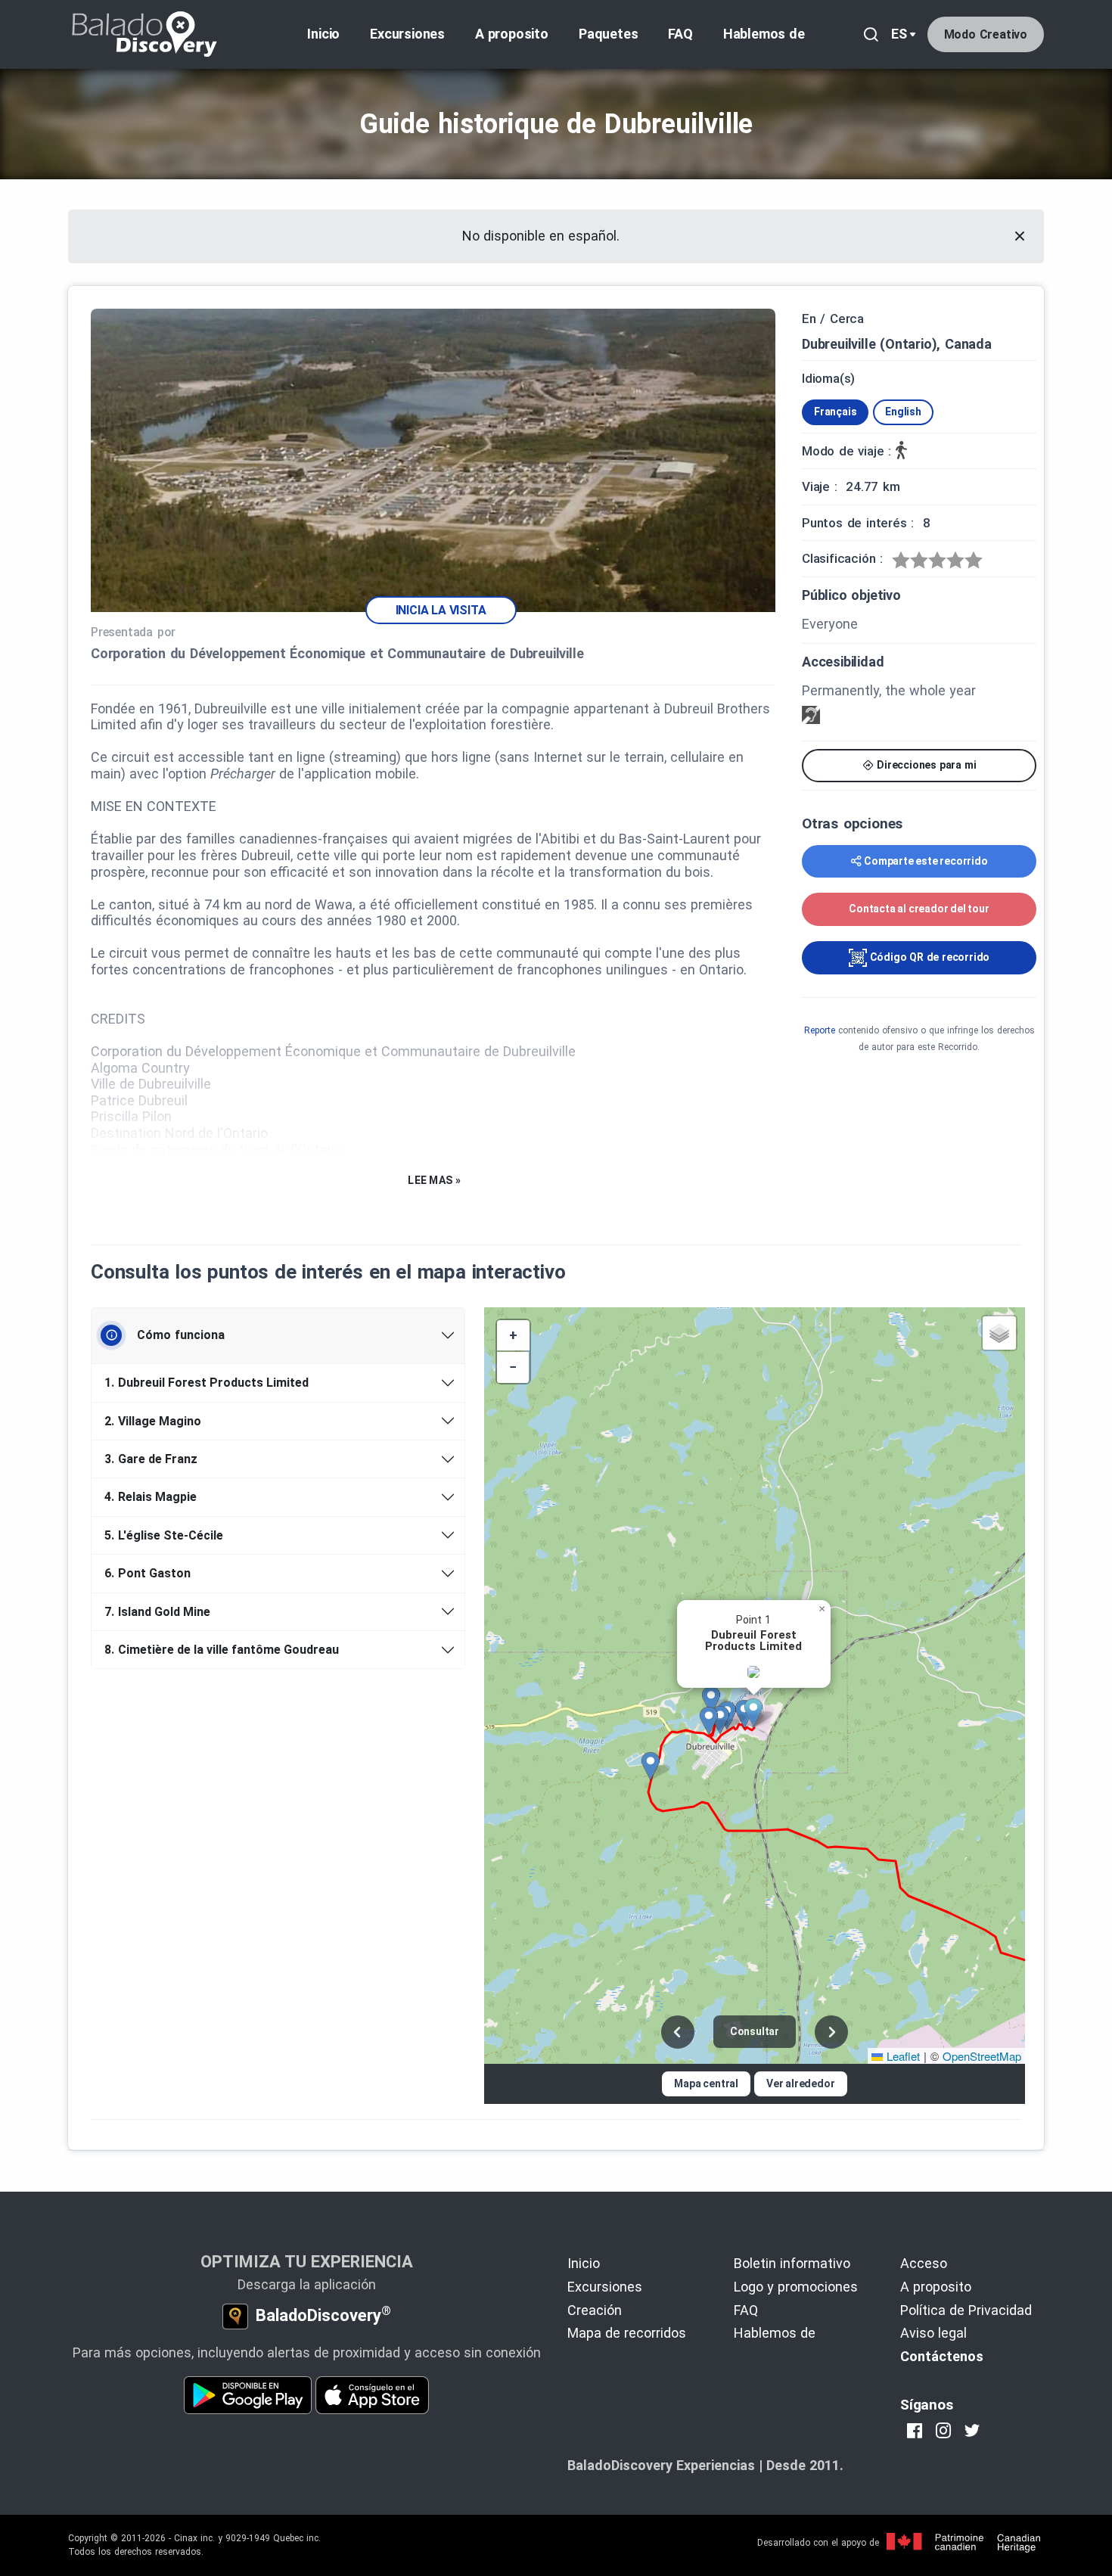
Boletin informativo (792, 2263)
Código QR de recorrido (928, 957)
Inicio (323, 34)
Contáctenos (942, 2356)
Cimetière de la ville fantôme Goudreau (222, 1650)
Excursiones (407, 34)
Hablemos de (764, 34)
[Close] (1020, 236)
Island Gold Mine (157, 1612)
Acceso (924, 2263)
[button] (759, 1713)
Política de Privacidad (966, 2310)
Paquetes (608, 34)
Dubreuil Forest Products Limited (207, 1383)
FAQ (680, 34)
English (903, 412)
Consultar (755, 2031)
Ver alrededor (800, 2083)
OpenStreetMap (982, 2056)
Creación (595, 2310)
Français (835, 412)
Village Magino (153, 1421)
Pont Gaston (148, 1573)
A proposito (512, 34)
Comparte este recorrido (926, 861)
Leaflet (901, 2056)
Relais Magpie (151, 1497)
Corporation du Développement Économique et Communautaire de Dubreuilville (337, 653)
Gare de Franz (151, 1459)
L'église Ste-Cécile (164, 1535)
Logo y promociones (796, 2287)
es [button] (899, 34)
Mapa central (706, 2083)
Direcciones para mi (925, 765)
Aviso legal (933, 2333)
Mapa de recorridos (627, 2333)
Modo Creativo (986, 34)
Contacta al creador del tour (919, 909)
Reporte (820, 1030)
